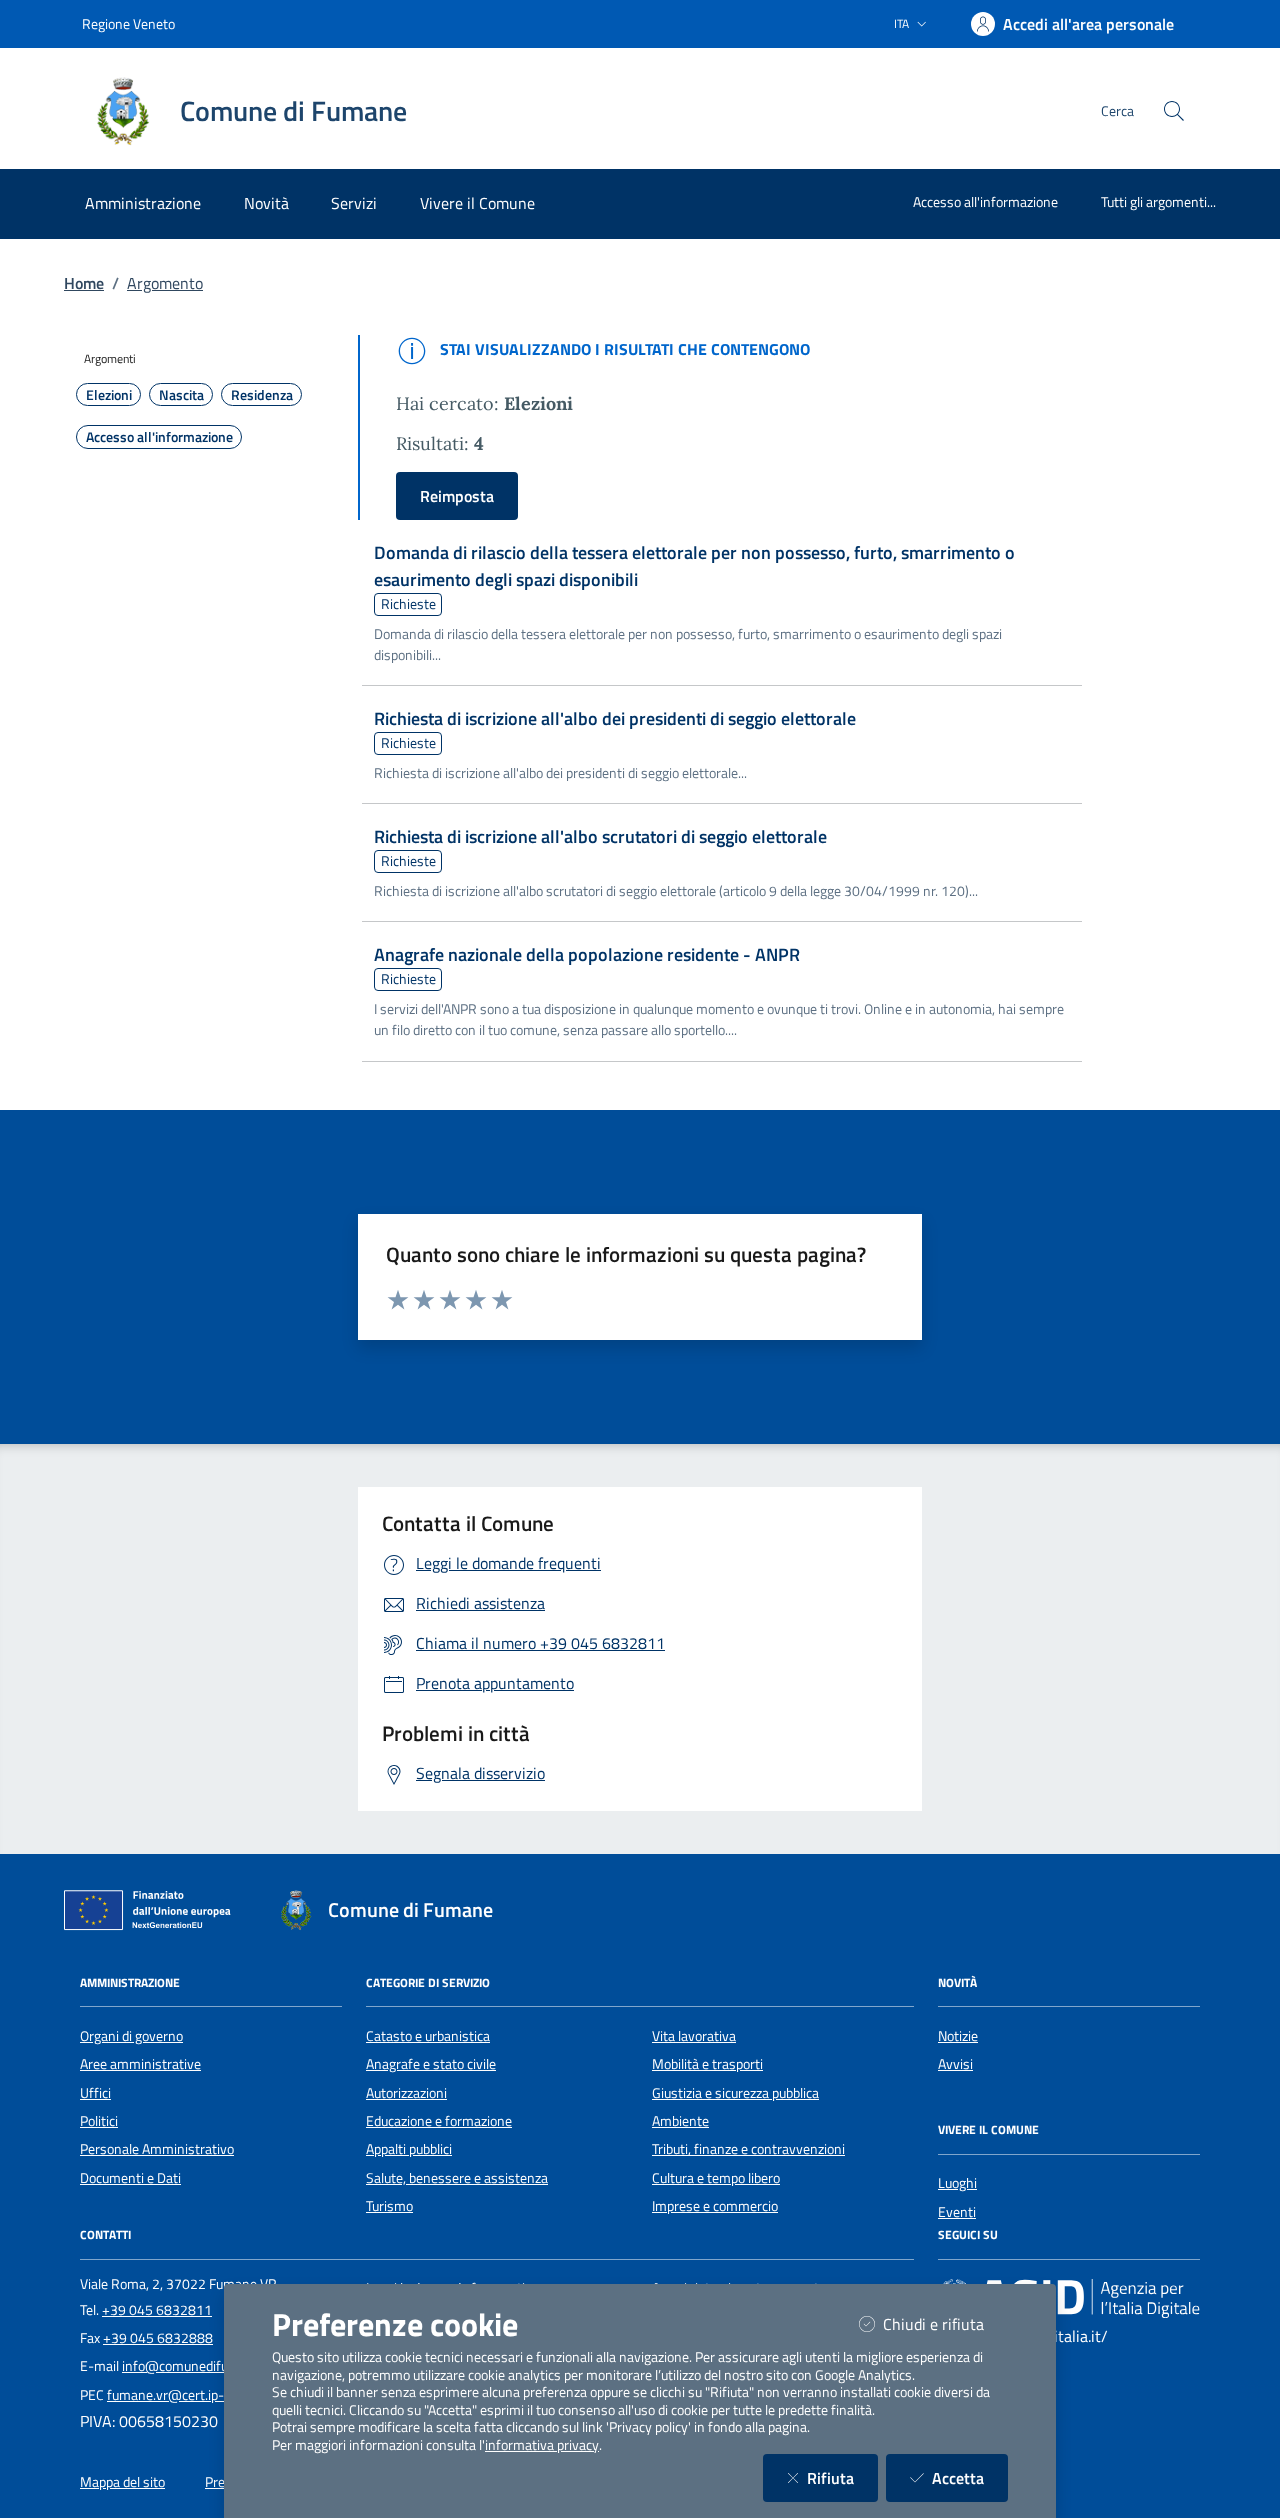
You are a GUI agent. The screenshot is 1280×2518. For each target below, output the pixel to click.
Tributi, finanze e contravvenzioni (748, 2149)
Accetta (970, 2477)
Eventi (957, 2212)
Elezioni (109, 395)
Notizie (958, 2036)
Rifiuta (842, 2477)
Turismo (389, 2206)
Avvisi (955, 2064)
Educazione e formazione (439, 2121)
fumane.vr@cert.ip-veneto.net (197, 2395)
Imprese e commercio (715, 2206)
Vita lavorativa (694, 2036)
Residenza (262, 395)
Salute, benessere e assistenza (457, 2178)
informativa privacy (542, 2445)
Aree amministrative (140, 2064)
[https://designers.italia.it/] (1069, 2298)
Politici (99, 2121)
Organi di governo (131, 2036)
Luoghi (957, 2183)
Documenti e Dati (130, 2178)
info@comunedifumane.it (197, 2366)
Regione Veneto (128, 23)
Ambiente (680, 2121)
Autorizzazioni (406, 2093)
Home (84, 283)
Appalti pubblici (409, 2149)
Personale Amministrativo (157, 2149)
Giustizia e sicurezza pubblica (735, 2093)
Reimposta (457, 496)
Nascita (181, 395)
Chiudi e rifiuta (945, 2323)
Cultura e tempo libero (716, 2178)
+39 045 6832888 (158, 2338)
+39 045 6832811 (157, 2310)
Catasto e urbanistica (428, 2036)
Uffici (95, 2093)
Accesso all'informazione (985, 201)
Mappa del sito (122, 2482)
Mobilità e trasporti (707, 2064)
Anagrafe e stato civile (431, 2064)
